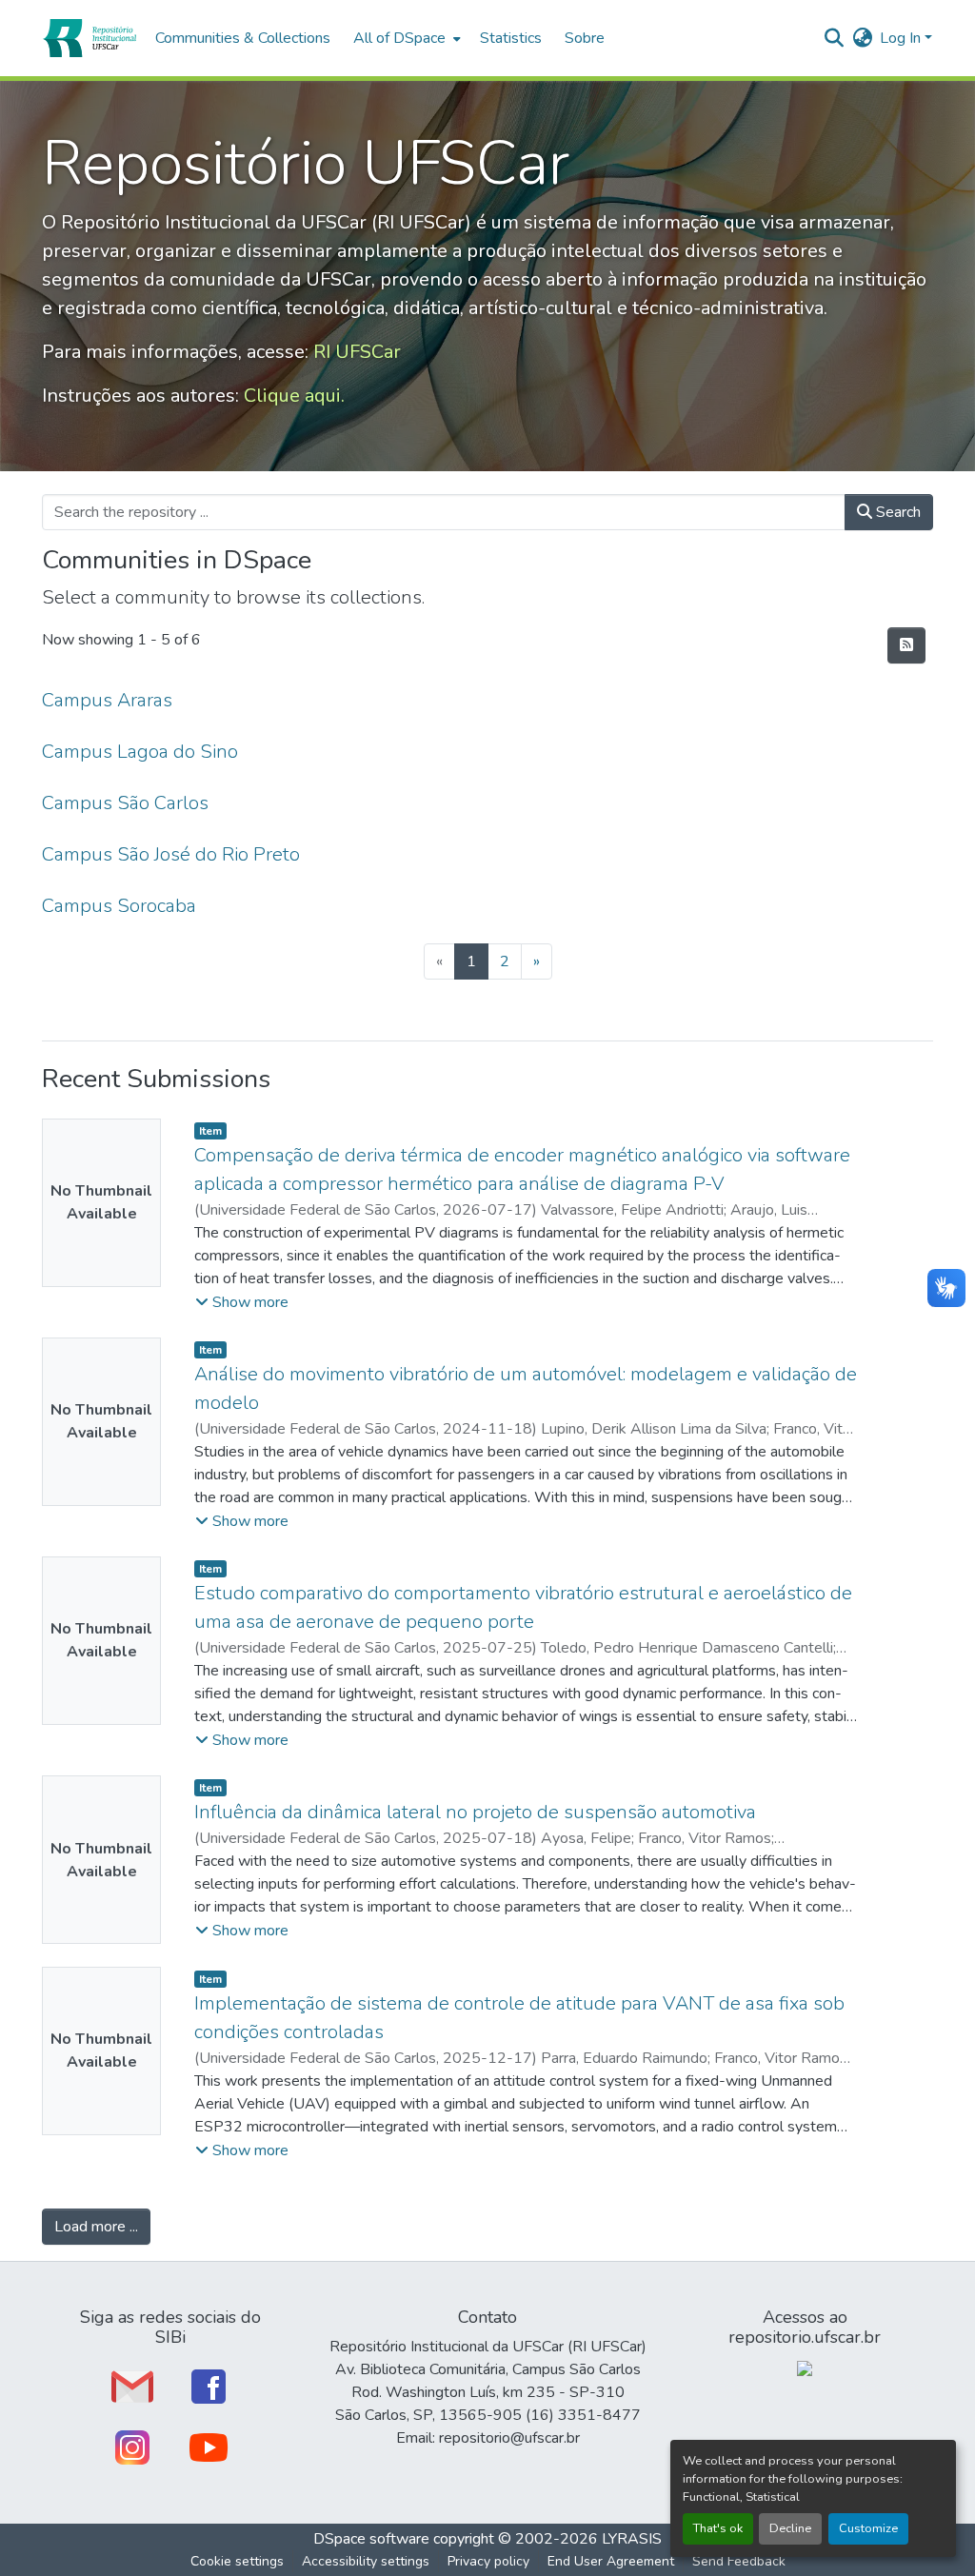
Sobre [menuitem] (585, 38)
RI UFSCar (357, 352)
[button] (89, 38)
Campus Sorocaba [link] (119, 906)
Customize (868, 2528)
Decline (790, 2528)
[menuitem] (405, 38)
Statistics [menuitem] (511, 38)
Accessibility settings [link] (366, 2561)
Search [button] (896, 512)
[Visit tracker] (805, 2368)
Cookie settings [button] (237, 2561)
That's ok (718, 2528)
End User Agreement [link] (611, 2561)
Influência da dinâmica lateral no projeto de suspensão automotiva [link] (475, 1812)
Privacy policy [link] (488, 2561)
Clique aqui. (294, 396)
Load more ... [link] (96, 2227)
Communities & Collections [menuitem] (243, 38)
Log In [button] (902, 38)
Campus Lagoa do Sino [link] (140, 752)
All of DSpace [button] (399, 38)
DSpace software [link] (371, 2539)
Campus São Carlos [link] (125, 803)
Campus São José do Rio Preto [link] (171, 854)
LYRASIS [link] (632, 2539)
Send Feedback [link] (739, 2561)
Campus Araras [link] (107, 700)
